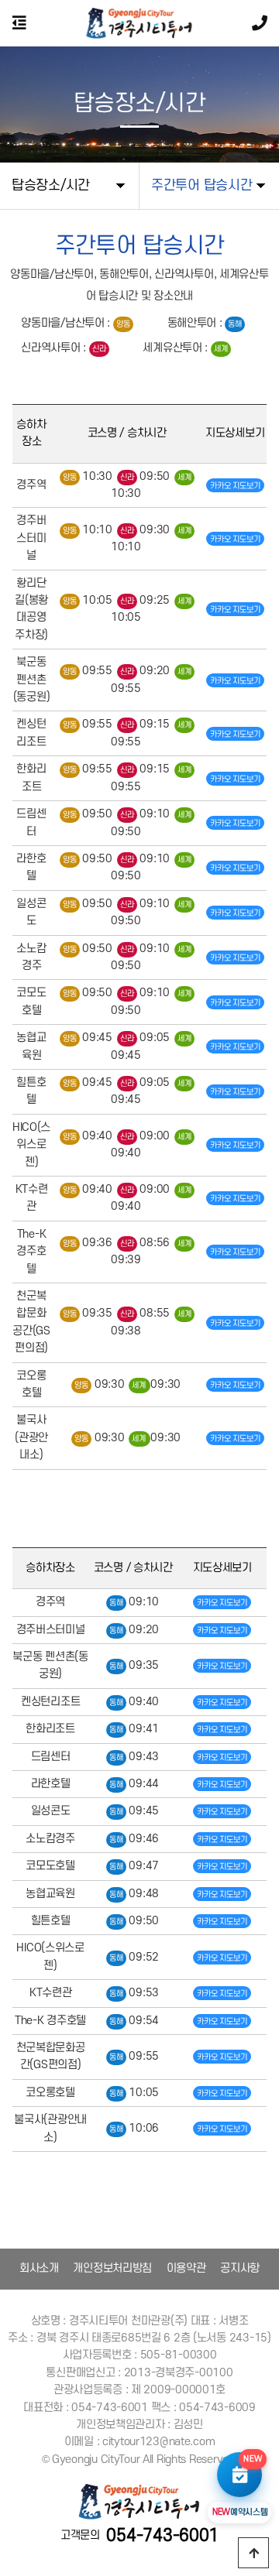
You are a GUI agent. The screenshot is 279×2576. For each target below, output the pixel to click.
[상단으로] (253, 2553)
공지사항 (240, 2268)
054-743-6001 (162, 2536)
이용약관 (186, 2268)
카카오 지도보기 (235, 486)
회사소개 (39, 2268)
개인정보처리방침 (112, 2268)
